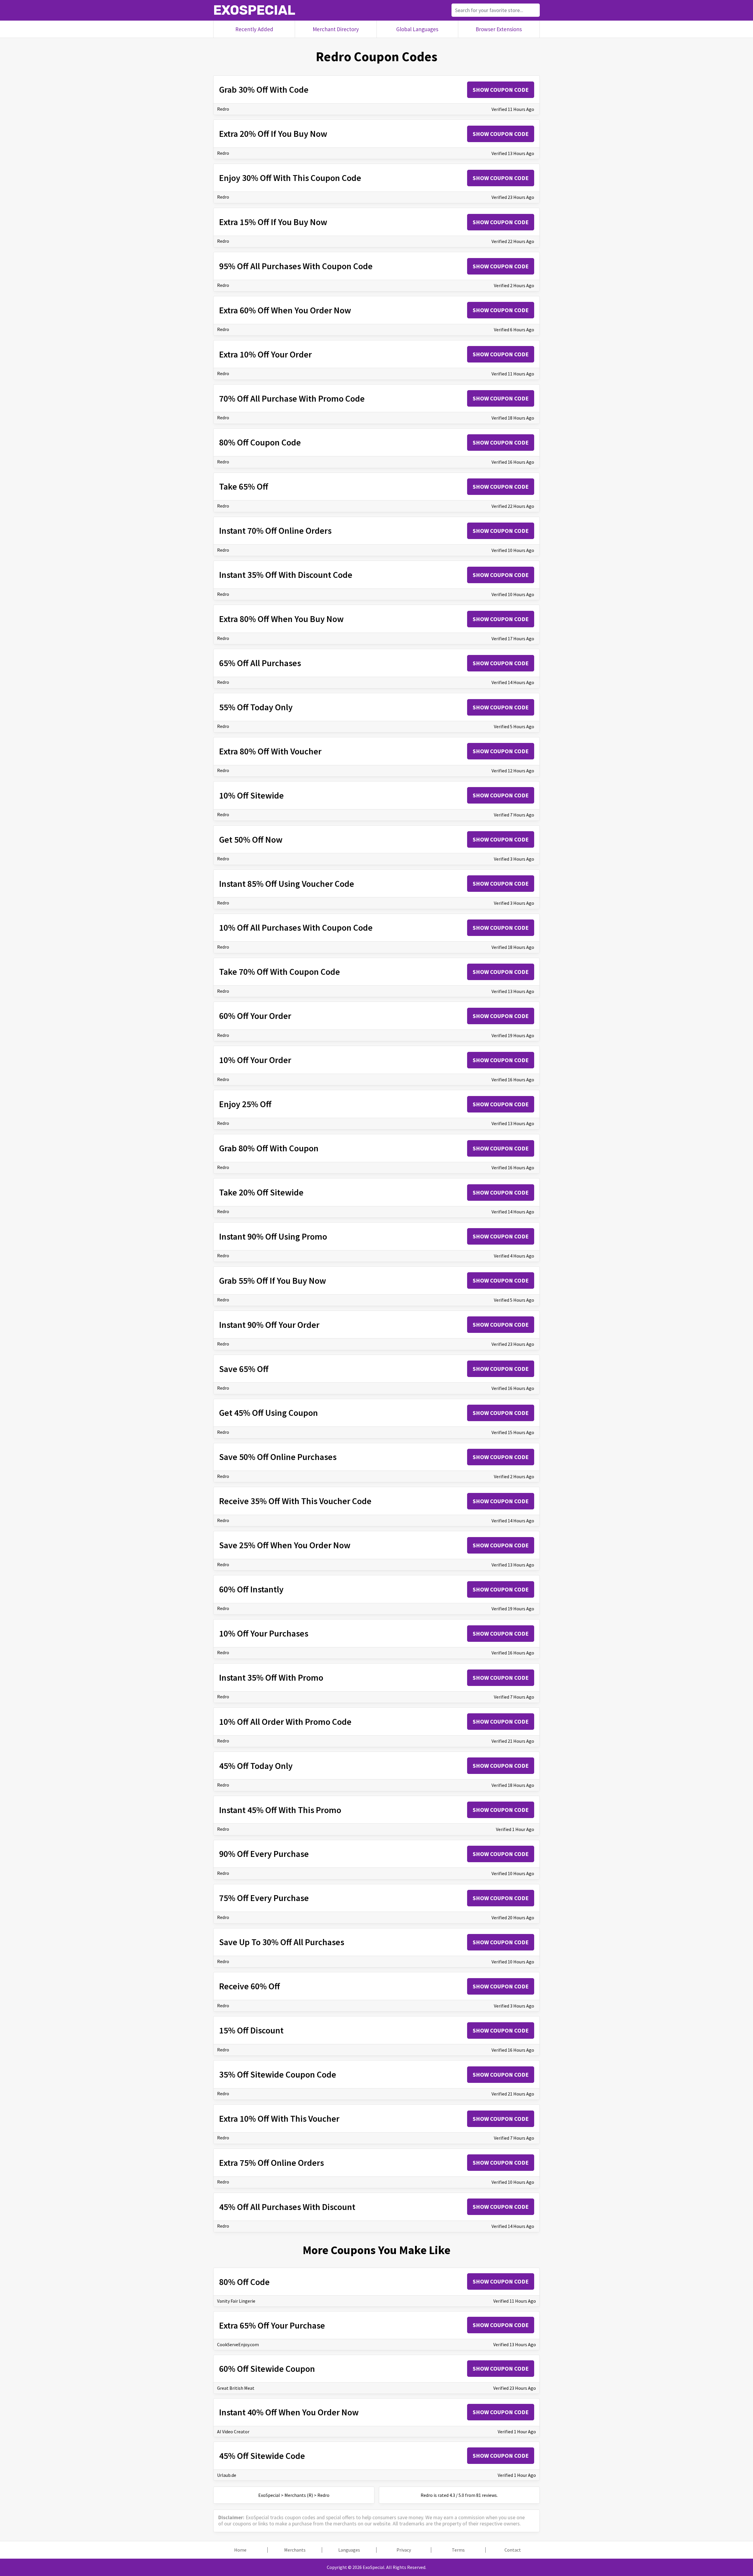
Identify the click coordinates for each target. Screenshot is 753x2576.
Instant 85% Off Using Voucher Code (287, 884)
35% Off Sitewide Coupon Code (278, 2074)
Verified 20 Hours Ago (513, 1918)
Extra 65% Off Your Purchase (272, 2325)
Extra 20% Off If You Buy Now (273, 134)
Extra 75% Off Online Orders (271, 2163)
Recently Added (254, 29)
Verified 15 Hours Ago (513, 1432)
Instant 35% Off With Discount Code (286, 575)
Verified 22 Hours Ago (513, 241)
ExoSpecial (254, 10)
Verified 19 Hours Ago (513, 1035)
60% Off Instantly (251, 1589)
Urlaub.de (227, 2475)
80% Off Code (244, 2282)
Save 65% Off (244, 1369)
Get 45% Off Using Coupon (269, 1413)
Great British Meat (236, 2388)
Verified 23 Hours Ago (513, 197)
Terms (458, 2550)
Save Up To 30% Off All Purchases (282, 1942)
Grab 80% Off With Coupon (269, 1148)
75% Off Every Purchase (264, 1898)
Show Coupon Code (501, 90)
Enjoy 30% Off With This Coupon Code (290, 178)
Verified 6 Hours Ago (514, 330)
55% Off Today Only (256, 707)
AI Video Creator (233, 2432)
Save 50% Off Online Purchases (278, 1457)
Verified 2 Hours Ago (514, 285)
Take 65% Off (244, 486)
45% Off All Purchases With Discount (287, 2207)
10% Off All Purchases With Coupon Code (296, 927)
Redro (223, 109)
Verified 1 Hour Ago (515, 1829)
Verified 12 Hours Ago (513, 771)
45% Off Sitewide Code (262, 2456)
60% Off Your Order (255, 1016)
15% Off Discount (251, 2030)
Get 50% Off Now (251, 839)
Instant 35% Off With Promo (271, 1677)
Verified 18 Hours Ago (513, 418)
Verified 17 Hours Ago (513, 638)
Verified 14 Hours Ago (513, 682)
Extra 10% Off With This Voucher (279, 2118)
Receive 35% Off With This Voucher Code (295, 1501)
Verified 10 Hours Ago (513, 550)
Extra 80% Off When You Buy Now (281, 619)
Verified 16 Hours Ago (513, 462)
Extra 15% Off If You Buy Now (273, 222)
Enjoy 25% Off (245, 1104)
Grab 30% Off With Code (264, 89)
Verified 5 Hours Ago (514, 726)
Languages (349, 2550)
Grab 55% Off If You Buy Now (273, 1280)
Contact (513, 2550)
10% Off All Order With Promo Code (285, 1722)
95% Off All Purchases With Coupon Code (296, 266)
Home (240, 2550)
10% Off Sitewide (251, 795)
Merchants (295, 2550)
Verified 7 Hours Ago (514, 815)
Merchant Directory (336, 29)
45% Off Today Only (256, 1766)
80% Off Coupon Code (260, 442)
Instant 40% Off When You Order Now (289, 2412)
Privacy (404, 2550)
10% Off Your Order (255, 1060)
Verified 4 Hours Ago (514, 1256)
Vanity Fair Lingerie (236, 2301)
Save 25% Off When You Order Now (285, 1545)
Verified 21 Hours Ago (513, 1741)
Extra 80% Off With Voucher (270, 751)
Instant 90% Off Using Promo (273, 1236)
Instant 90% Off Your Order (269, 1325)
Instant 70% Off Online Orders (275, 531)
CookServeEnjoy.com (238, 2344)
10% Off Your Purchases (264, 1633)
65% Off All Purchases (260, 663)
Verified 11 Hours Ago (513, 109)
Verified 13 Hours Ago (513, 153)
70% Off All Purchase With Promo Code (292, 398)
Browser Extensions (499, 29)
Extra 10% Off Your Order (265, 354)
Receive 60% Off (250, 1986)
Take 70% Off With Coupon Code (280, 972)
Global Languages (417, 29)
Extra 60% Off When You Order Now (285, 310)
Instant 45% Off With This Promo (280, 1810)
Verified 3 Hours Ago (514, 859)
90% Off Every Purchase (264, 1854)
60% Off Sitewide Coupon (267, 2369)
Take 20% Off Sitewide (261, 1192)
